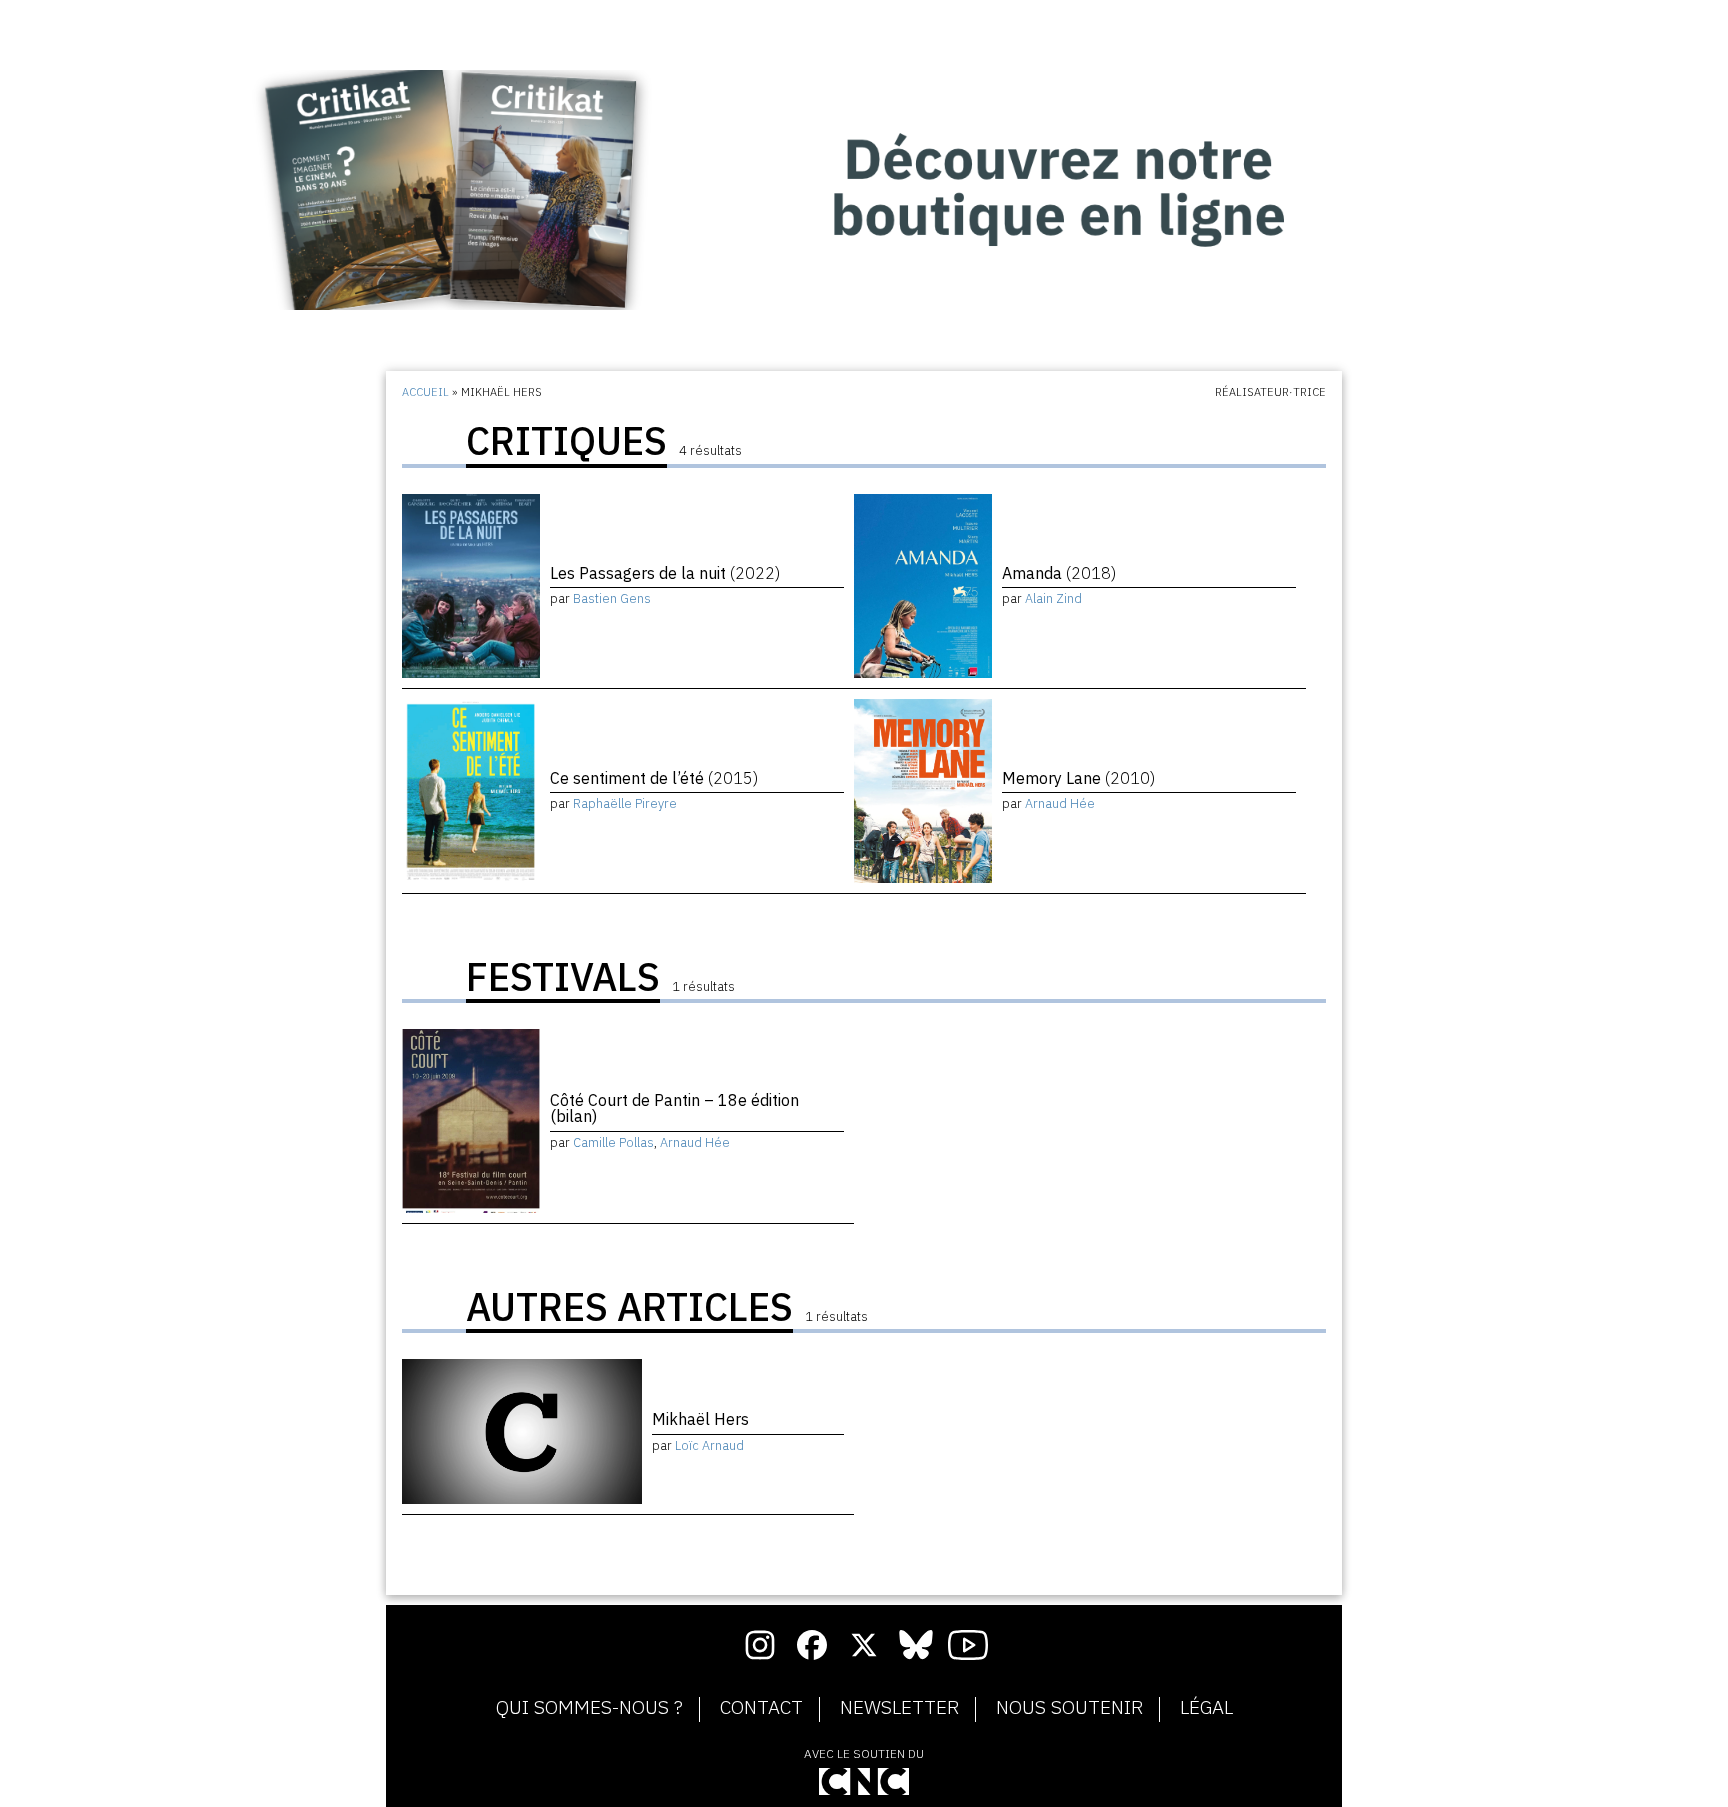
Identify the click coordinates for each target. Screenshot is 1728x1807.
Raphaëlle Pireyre (625, 803)
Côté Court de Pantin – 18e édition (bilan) (674, 1108)
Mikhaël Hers (700, 1419)
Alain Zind (1053, 598)
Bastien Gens (612, 598)
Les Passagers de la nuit (665, 573)
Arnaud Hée (1060, 803)
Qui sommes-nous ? (589, 1708)
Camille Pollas (613, 1142)
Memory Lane (1078, 778)
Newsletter (899, 1708)
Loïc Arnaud (709, 1445)
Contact (761, 1708)
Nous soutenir (1069, 1708)
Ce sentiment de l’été (654, 778)
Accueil (425, 392)
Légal (1206, 1708)
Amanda (1059, 573)
